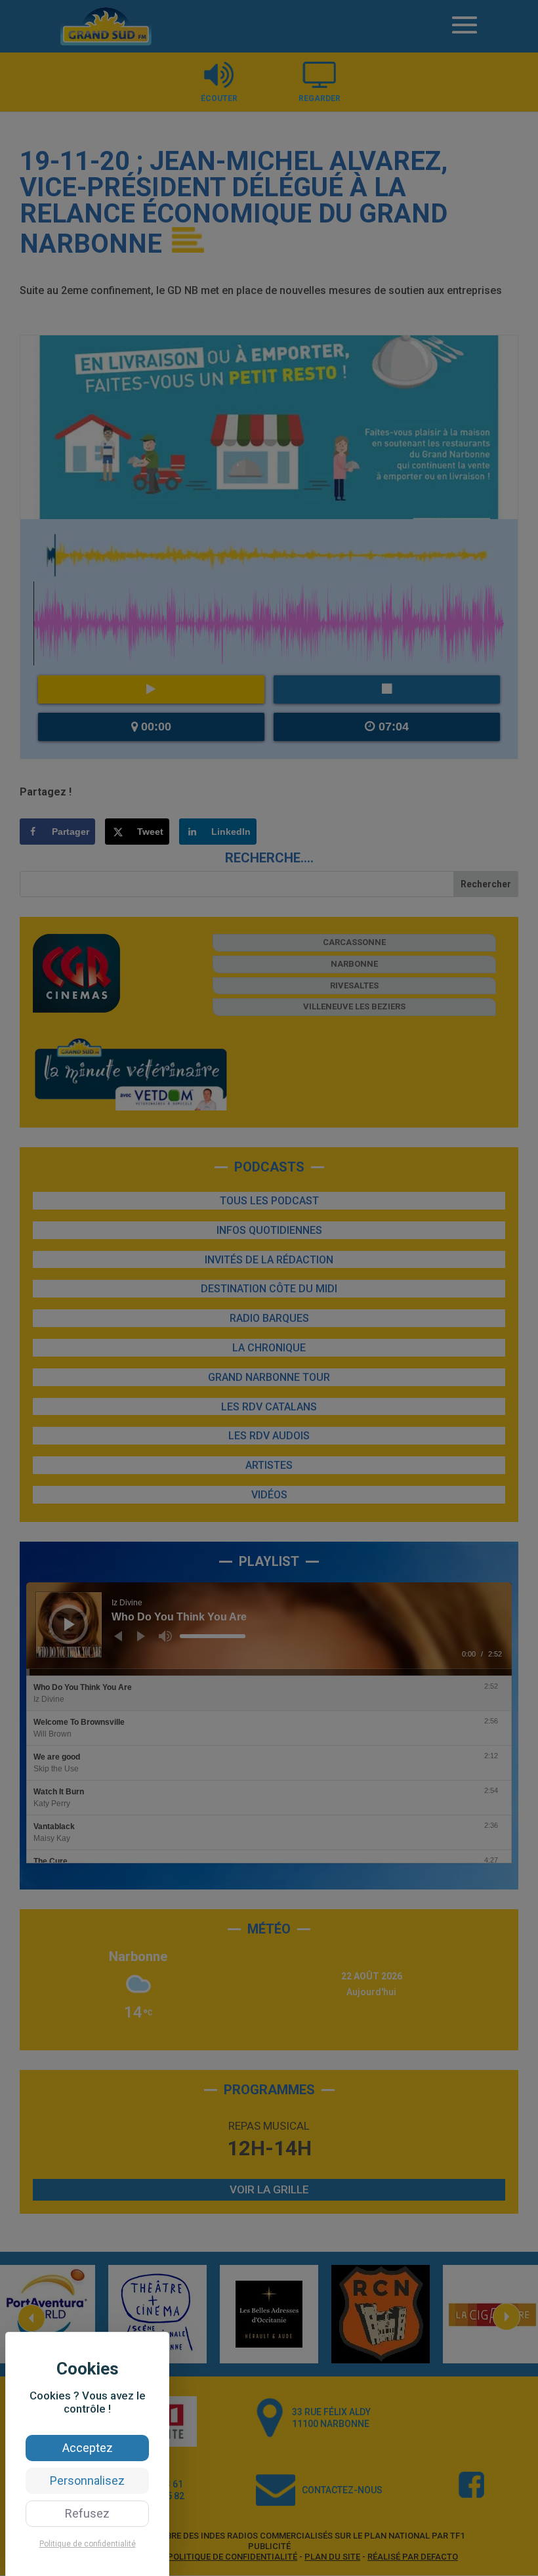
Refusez (87, 2513)
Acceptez (88, 2448)
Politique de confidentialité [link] (88, 2544)
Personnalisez (87, 2481)
